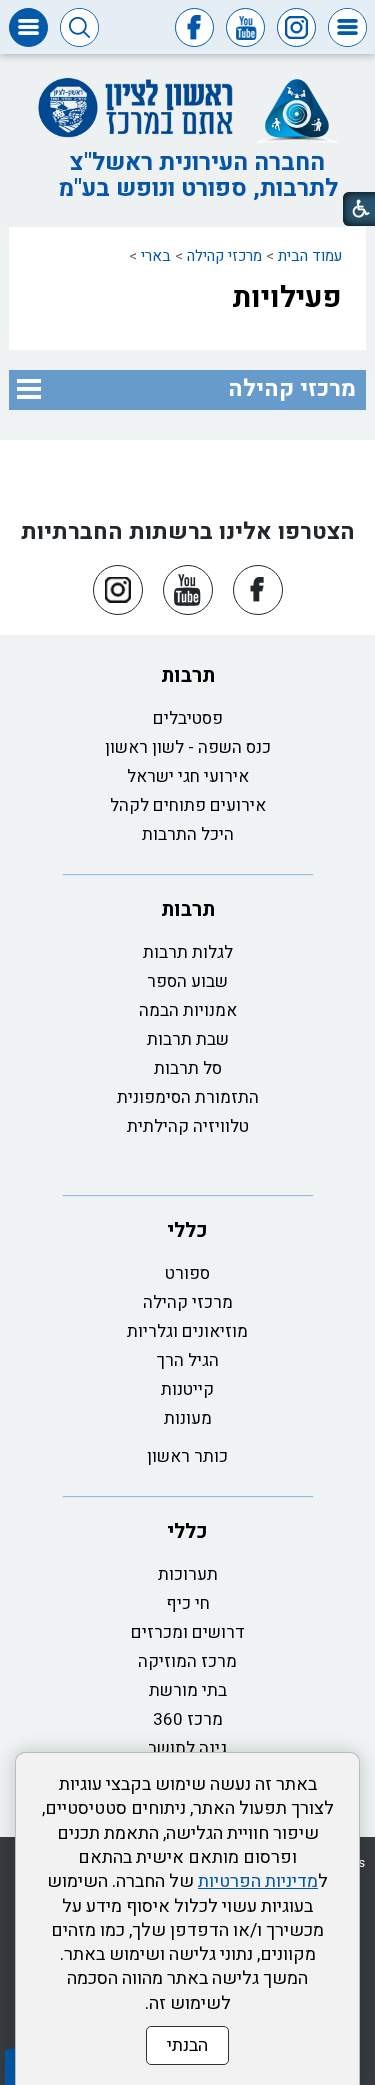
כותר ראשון (187, 1456)
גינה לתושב (187, 1748)
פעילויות (287, 298)
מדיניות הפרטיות (258, 1881)
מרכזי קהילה (224, 256)
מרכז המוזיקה (187, 1661)
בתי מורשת (188, 1690)
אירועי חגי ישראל (188, 776)
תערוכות (188, 1574)
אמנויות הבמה (188, 1010)
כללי (187, 1230)
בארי (156, 256)
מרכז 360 (188, 1719)
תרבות (188, 675)
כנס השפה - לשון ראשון (188, 747)
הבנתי (187, 2045)
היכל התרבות (188, 834)
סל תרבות (188, 1068)
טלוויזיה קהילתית (188, 1126)
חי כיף (188, 1603)
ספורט (187, 1273)
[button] (347, 27)
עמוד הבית (310, 256)
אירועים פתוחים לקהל (188, 805)
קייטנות (187, 1389)
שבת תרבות (188, 1039)
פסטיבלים (188, 718)
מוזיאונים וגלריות (187, 1331)
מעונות (188, 1418)
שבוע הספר (187, 981)
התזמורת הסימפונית (188, 1097)
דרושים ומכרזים (188, 1632)
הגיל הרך (188, 1360)
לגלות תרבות (188, 952)
